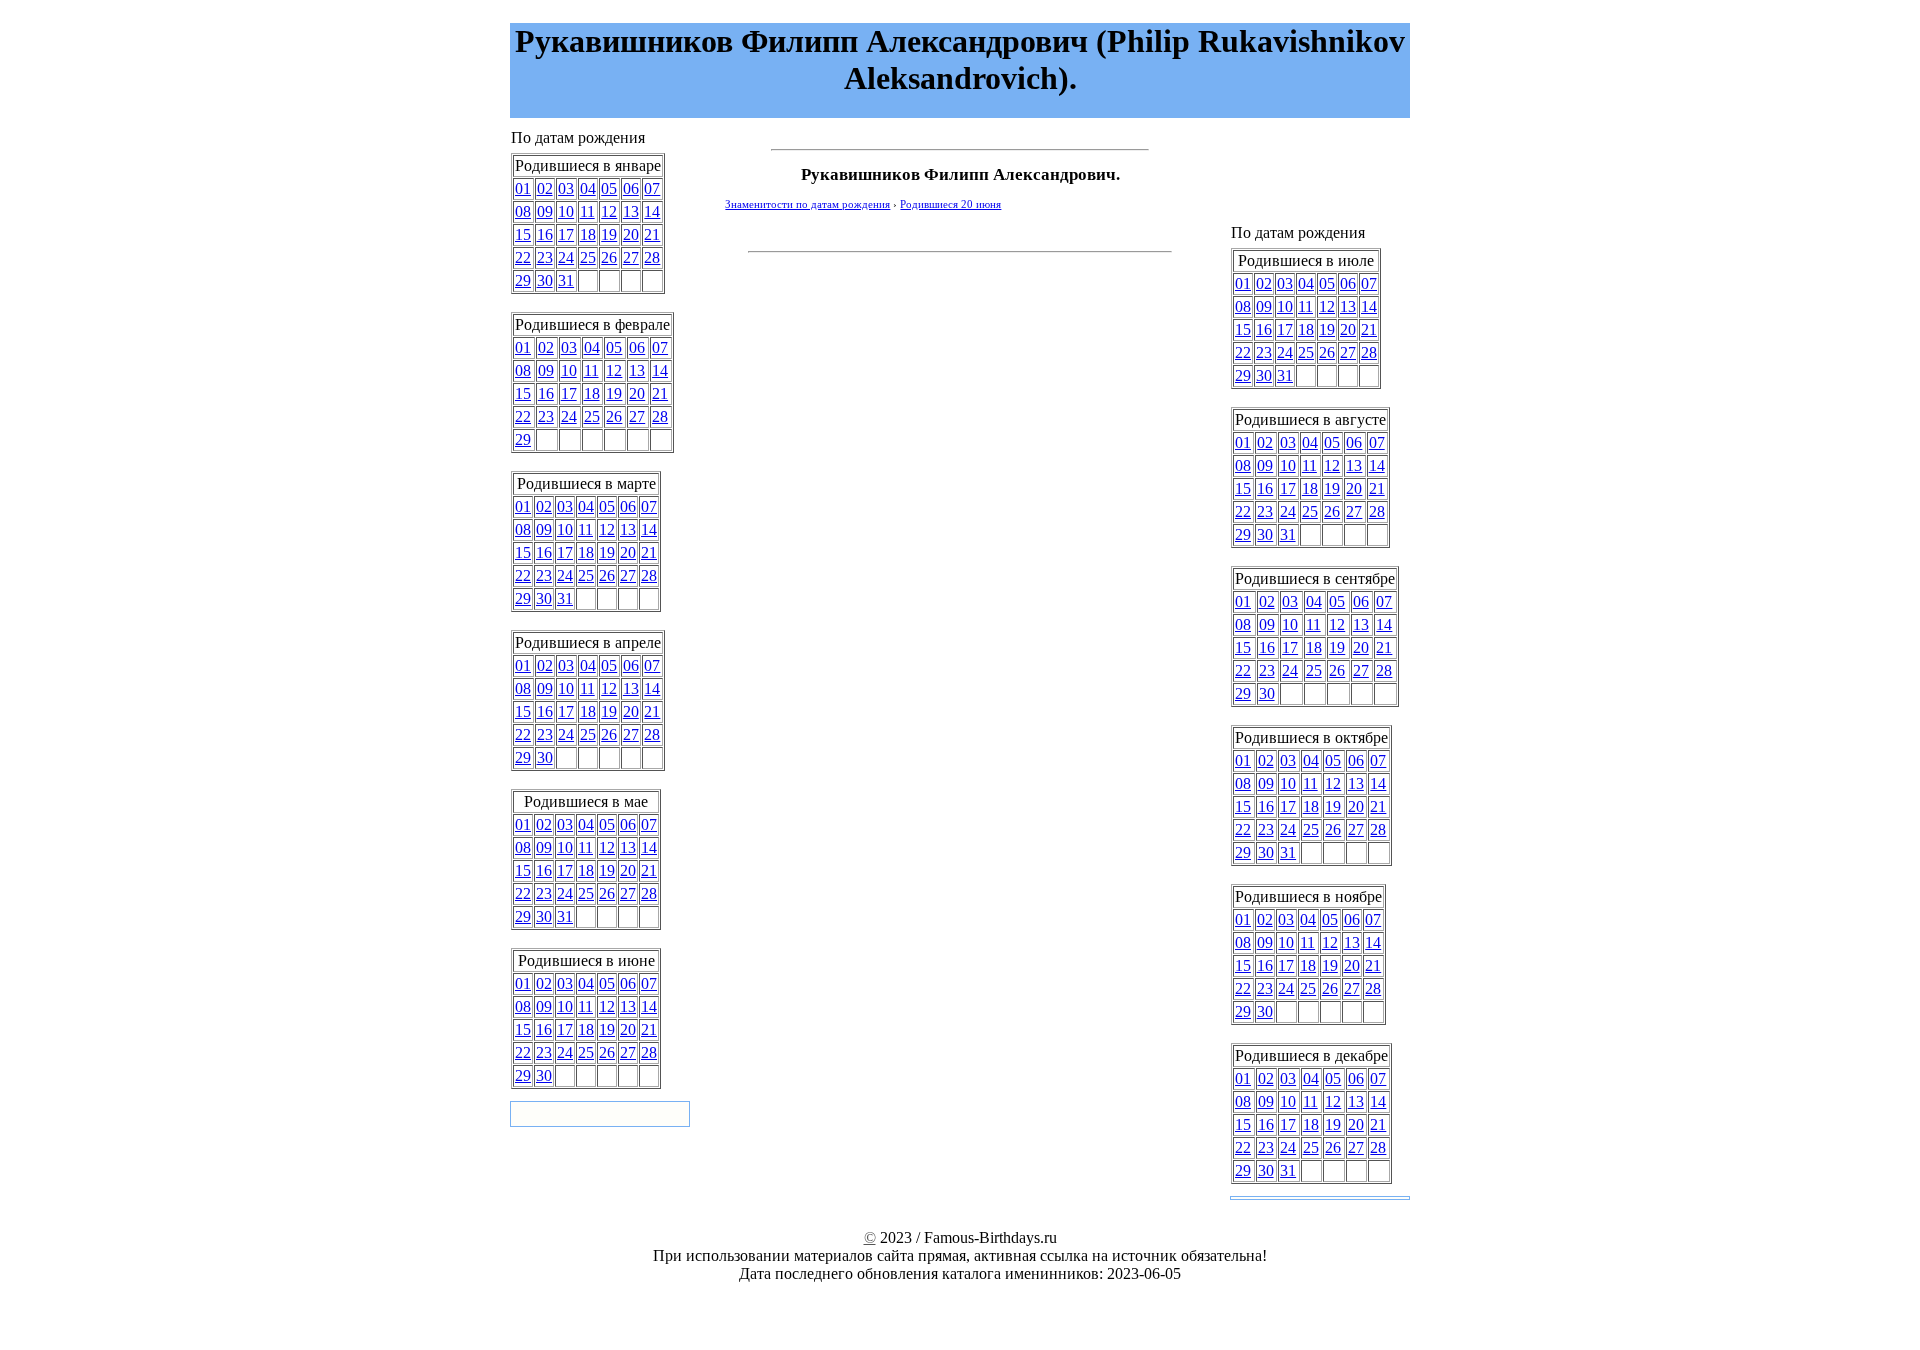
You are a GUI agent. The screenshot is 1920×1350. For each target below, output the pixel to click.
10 (566, 211)
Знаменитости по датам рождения (807, 204)
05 (609, 188)
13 (631, 211)
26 (609, 257)
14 (652, 211)
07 (652, 188)
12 (609, 211)
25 (588, 257)
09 (545, 211)
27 (631, 257)
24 (566, 257)
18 (588, 234)
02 (545, 188)
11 (587, 211)
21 (652, 234)
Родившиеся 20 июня (950, 204)
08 (523, 211)
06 (631, 188)
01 (523, 188)
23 (545, 257)
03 (566, 188)
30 (545, 280)
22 (523, 257)
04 (588, 188)
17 (566, 234)
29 (523, 280)
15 (523, 234)
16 (545, 234)
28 (652, 257)
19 (609, 234)
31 (566, 280)
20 (631, 234)
